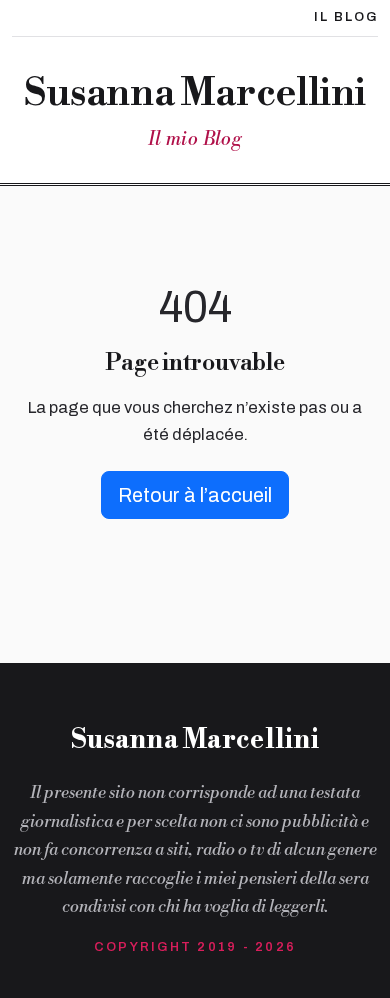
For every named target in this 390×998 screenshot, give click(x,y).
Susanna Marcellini (195, 94)
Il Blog (346, 17)
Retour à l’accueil (195, 495)
